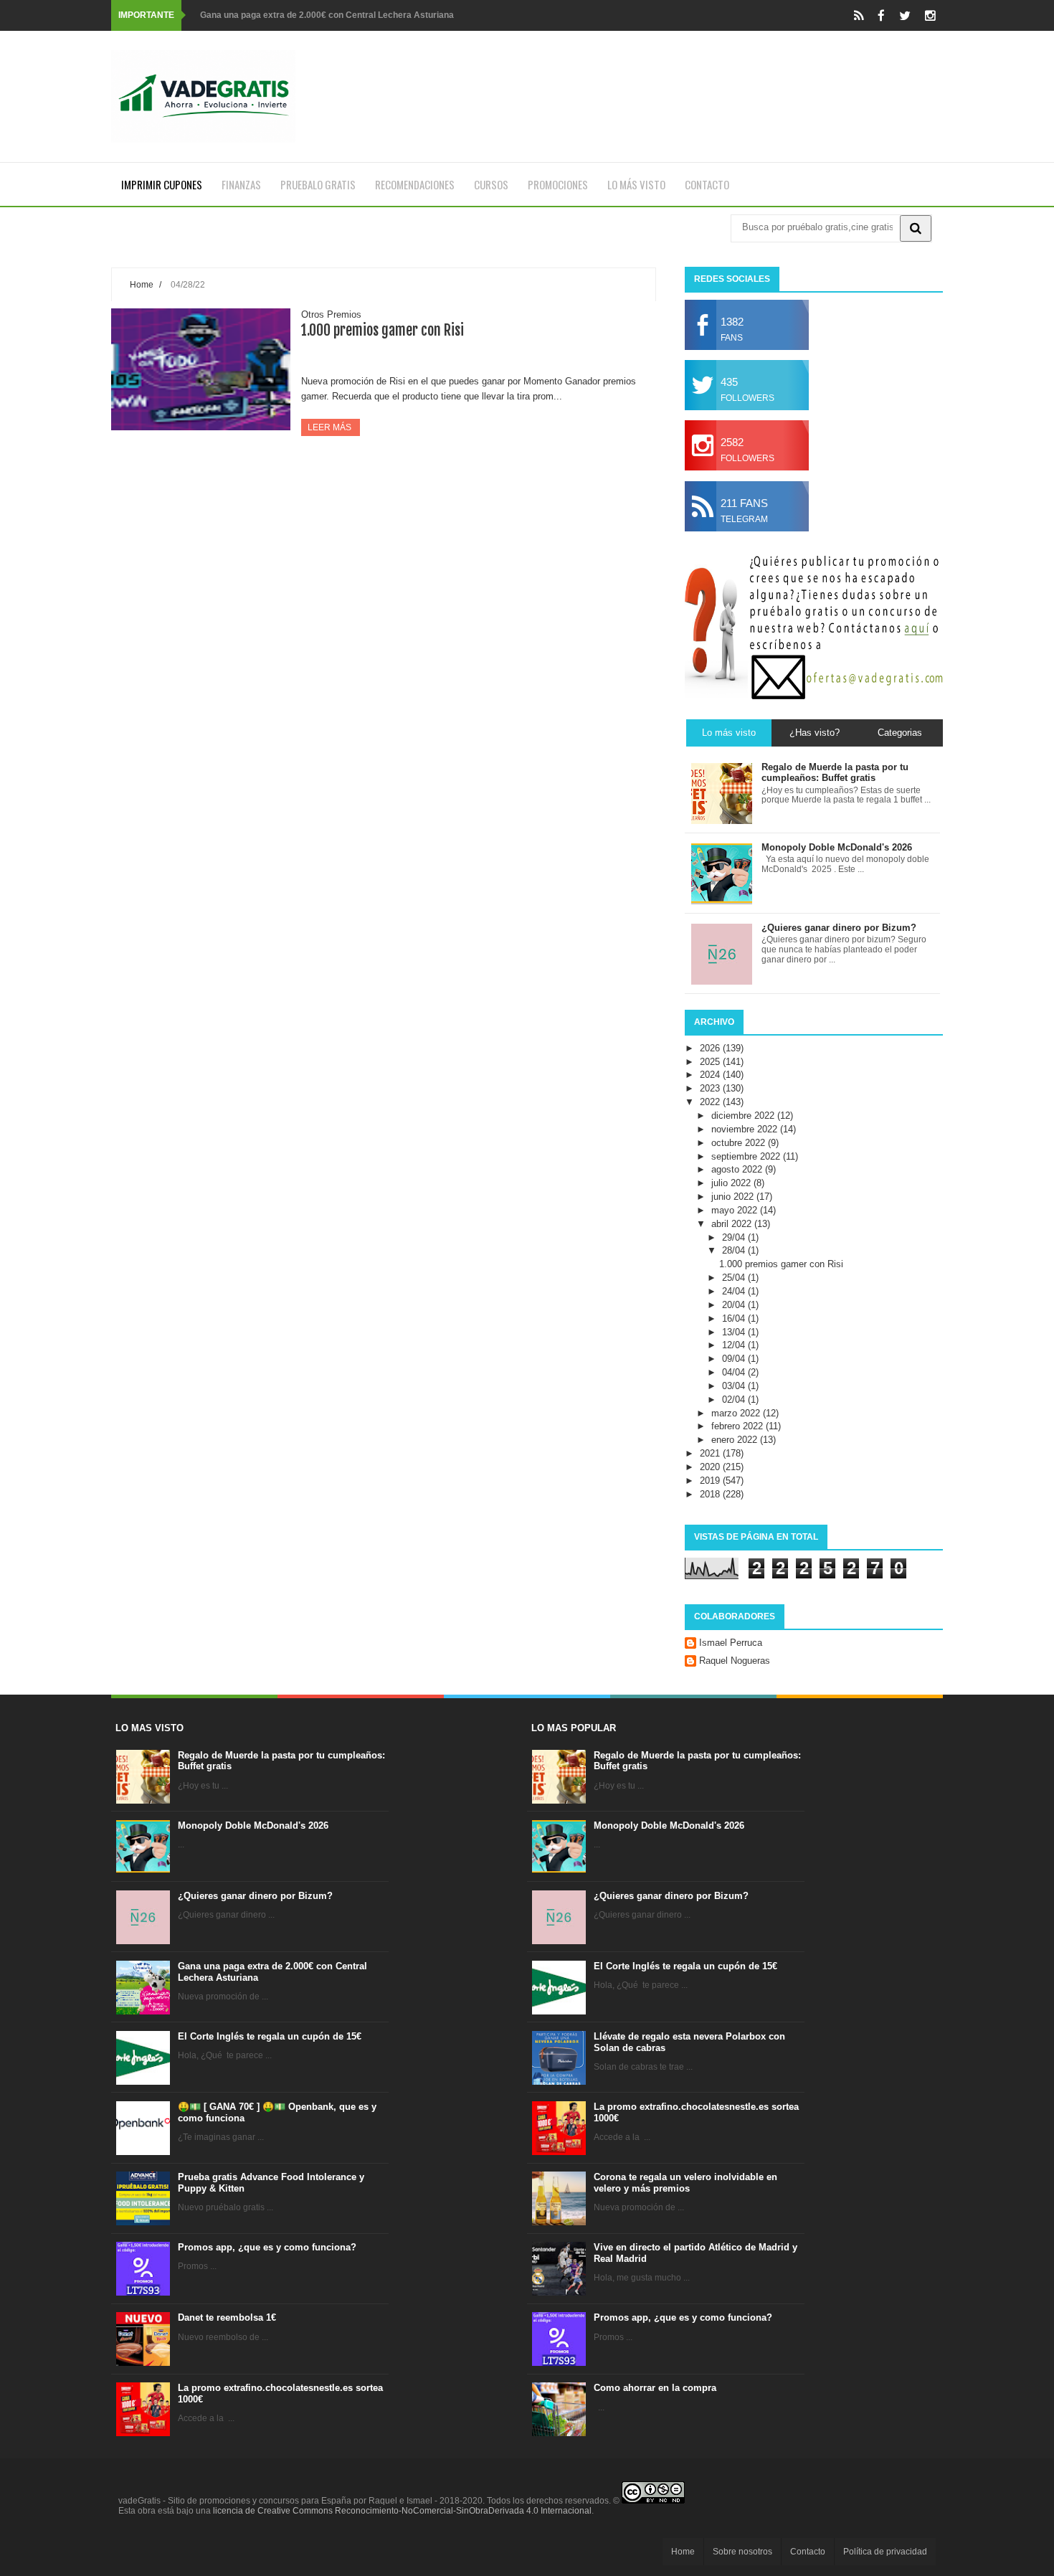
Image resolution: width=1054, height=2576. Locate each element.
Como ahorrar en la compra (655, 2388)
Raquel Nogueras (735, 1661)
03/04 (735, 1386)
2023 (711, 1088)
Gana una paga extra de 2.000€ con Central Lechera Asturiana (327, 15)
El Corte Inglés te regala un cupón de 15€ (270, 2036)
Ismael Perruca (731, 1643)
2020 (711, 1467)
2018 (711, 1494)
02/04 (735, 1400)
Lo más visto (636, 184)
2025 (711, 1062)
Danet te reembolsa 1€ (227, 2317)
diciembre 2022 (744, 1116)
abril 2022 (733, 1224)
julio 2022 (732, 1183)
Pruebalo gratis (318, 184)
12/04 (735, 1345)
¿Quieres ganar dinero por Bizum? (255, 1896)
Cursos (491, 184)
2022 (711, 1102)
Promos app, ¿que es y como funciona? (267, 2247)
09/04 (735, 1359)
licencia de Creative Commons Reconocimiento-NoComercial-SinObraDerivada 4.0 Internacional (402, 2511)
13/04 (735, 1332)
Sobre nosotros (742, 2552)
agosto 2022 (738, 1169)
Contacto (707, 184)
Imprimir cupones (162, 184)
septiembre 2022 (747, 1156)
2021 (711, 1453)
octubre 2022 (740, 1143)
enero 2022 (736, 1440)
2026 (711, 1048)
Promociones (558, 184)
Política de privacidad (885, 2552)
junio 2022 (734, 1197)
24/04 (735, 1291)
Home (142, 284)
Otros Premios (331, 314)
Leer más (331, 427)
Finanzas (241, 184)
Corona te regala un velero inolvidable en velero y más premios (685, 2183)
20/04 (735, 1305)
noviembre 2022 (746, 1129)
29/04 (735, 1237)
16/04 (735, 1318)
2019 (711, 1481)
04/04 (735, 1372)
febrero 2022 (739, 1426)
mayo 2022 (736, 1210)
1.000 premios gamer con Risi (383, 330)
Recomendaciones (415, 184)
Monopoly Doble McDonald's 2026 (253, 1826)
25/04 (735, 1278)
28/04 (735, 1250)
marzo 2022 (737, 1413)
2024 (711, 1075)
